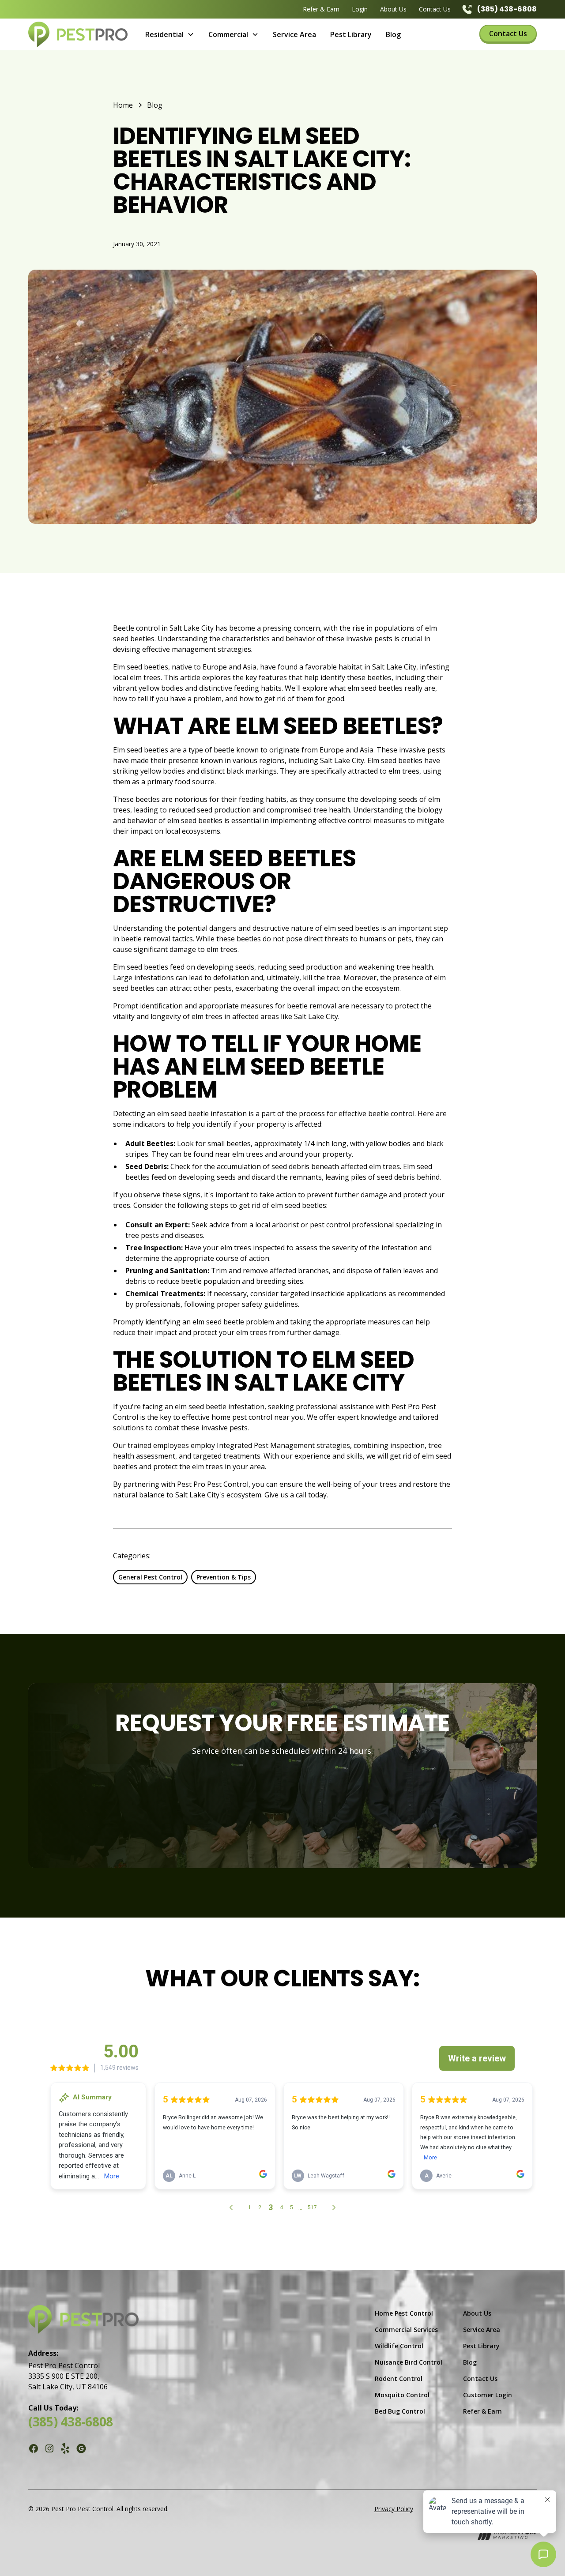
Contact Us (435, 9)
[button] (170, 34)
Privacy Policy (394, 2509)
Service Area (294, 34)
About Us (393, 9)
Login (360, 9)
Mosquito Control (402, 2395)
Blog (393, 34)
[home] (78, 34)
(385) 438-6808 (71, 2422)
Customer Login (488, 2395)
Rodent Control (399, 2379)
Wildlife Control (399, 2346)
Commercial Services (406, 2330)
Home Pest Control (404, 2313)
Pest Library (351, 34)
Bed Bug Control (400, 2411)
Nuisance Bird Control (409, 2362)
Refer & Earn (321, 9)
